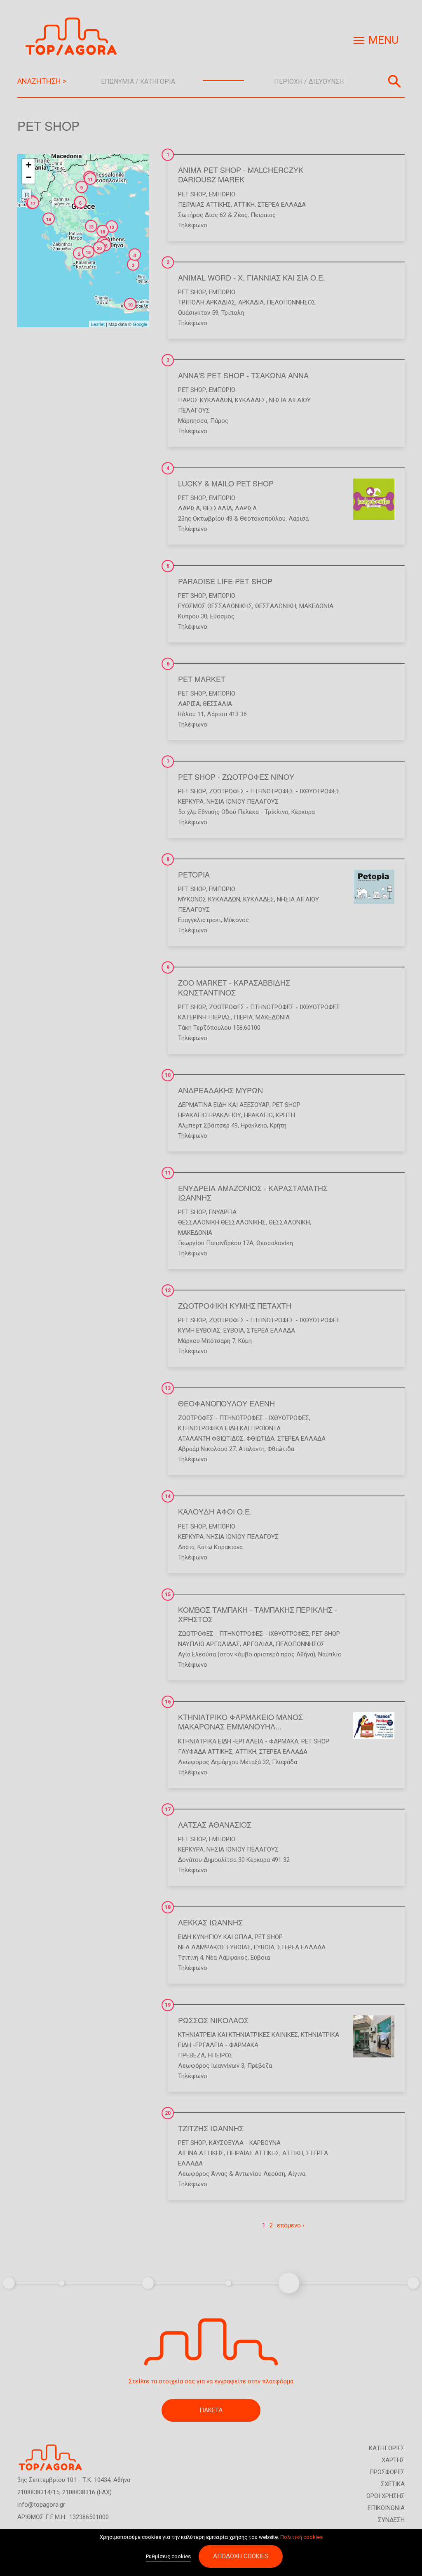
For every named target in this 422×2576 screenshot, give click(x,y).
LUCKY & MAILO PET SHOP (226, 483)
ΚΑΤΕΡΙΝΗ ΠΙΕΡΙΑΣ (204, 1017)
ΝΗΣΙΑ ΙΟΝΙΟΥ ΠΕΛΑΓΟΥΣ (243, 802)
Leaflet (98, 324)
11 (168, 1173)
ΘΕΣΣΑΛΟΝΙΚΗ (276, 606)
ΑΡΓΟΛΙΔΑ (258, 1644)
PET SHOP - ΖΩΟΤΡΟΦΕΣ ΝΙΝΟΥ (236, 776)
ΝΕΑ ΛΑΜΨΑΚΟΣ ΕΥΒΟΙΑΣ (215, 1947)
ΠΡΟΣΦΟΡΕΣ (387, 2472)
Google (140, 324)
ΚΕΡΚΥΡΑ (191, 802)
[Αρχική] (74, 37)
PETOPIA (194, 874)
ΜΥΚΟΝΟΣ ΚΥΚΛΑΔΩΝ (209, 899)
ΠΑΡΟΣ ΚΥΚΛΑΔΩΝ (205, 400)
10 (168, 1075)
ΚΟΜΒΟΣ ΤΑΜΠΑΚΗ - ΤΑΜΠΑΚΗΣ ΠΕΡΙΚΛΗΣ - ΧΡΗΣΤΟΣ (258, 1614)
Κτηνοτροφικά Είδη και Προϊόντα (229, 1428)
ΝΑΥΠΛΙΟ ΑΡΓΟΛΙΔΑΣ (209, 1644)
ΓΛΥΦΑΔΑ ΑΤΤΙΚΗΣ (205, 1752)
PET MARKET (202, 679)
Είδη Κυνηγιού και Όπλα (215, 1937)
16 (168, 1702)
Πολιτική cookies (301, 2537)
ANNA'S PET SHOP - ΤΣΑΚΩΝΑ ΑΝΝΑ (243, 375)
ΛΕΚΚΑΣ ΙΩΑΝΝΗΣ (210, 1922)
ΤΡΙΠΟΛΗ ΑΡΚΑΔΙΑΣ (207, 302)
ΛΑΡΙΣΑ (189, 508)
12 (168, 1290)
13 (168, 1388)
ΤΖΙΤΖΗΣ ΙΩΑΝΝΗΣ (211, 2128)
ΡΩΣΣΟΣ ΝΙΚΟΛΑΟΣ (213, 2020)
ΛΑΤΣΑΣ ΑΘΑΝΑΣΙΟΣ (215, 1824)
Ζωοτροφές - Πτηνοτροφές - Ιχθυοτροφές (274, 791)
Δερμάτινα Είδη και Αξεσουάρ (224, 1105)
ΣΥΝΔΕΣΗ (391, 2520)
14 (168, 1496)
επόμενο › (291, 2225)
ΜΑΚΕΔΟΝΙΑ (316, 606)
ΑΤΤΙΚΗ (244, 205)
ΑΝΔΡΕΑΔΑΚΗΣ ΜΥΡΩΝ (220, 1090)
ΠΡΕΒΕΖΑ (191, 2055)
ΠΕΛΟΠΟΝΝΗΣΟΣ (291, 302)
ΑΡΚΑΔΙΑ (251, 302)
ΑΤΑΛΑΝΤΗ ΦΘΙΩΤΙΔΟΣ (211, 1439)
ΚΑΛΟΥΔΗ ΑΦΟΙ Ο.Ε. (215, 1511)
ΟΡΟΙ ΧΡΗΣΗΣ (386, 2496)
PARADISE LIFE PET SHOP (225, 581)
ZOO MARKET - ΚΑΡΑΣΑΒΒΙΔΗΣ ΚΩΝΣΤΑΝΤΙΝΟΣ (234, 987)
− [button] (29, 177)
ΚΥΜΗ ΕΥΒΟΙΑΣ (199, 1330)
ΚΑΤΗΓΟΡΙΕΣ (387, 2448)
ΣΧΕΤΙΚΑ (393, 2484)
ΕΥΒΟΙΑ (234, 1330)
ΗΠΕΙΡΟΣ (220, 2055)
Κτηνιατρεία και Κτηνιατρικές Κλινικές (238, 2035)
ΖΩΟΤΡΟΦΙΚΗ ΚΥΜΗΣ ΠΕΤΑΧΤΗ (235, 1305)
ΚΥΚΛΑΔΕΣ (250, 400)
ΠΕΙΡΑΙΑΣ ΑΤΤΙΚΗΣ (204, 205)
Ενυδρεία (223, 1212)
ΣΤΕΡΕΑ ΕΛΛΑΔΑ (282, 205)
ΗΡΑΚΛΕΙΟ (258, 1115)
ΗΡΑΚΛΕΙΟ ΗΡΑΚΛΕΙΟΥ (210, 1115)
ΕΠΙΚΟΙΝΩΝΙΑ (386, 2508)
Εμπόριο (222, 194)
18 (168, 1907)
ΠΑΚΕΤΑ (211, 2410)
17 (168, 1809)
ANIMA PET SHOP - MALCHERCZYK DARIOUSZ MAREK (241, 174)
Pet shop (192, 194)
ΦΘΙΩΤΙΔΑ (260, 1439)
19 (168, 2005)
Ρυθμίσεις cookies (168, 2556)
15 (168, 1595)
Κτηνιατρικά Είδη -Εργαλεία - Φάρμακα (238, 1741)
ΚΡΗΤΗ (285, 1115)
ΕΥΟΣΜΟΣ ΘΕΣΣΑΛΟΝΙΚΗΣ (215, 606)
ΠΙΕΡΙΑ (243, 1017)
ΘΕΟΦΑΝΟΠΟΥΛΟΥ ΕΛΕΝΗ (226, 1403)
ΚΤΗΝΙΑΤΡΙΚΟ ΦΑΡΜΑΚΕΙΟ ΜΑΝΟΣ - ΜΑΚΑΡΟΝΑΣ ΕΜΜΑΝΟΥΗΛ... (243, 1721)
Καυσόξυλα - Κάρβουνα (245, 2143)
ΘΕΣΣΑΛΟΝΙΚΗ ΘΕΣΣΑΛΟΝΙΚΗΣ (222, 1222)
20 (168, 2113)
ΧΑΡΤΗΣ (393, 2460)
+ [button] (29, 165)
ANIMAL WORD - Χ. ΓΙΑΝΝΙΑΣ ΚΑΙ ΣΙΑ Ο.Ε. (252, 277)
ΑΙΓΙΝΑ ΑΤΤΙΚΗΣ (201, 2153)
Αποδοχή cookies (241, 2556)
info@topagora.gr (41, 2505)
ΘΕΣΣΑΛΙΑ (217, 508)
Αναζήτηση (394, 81)
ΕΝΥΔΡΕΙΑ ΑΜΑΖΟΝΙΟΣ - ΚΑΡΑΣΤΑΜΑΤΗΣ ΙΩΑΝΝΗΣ (253, 1192)
